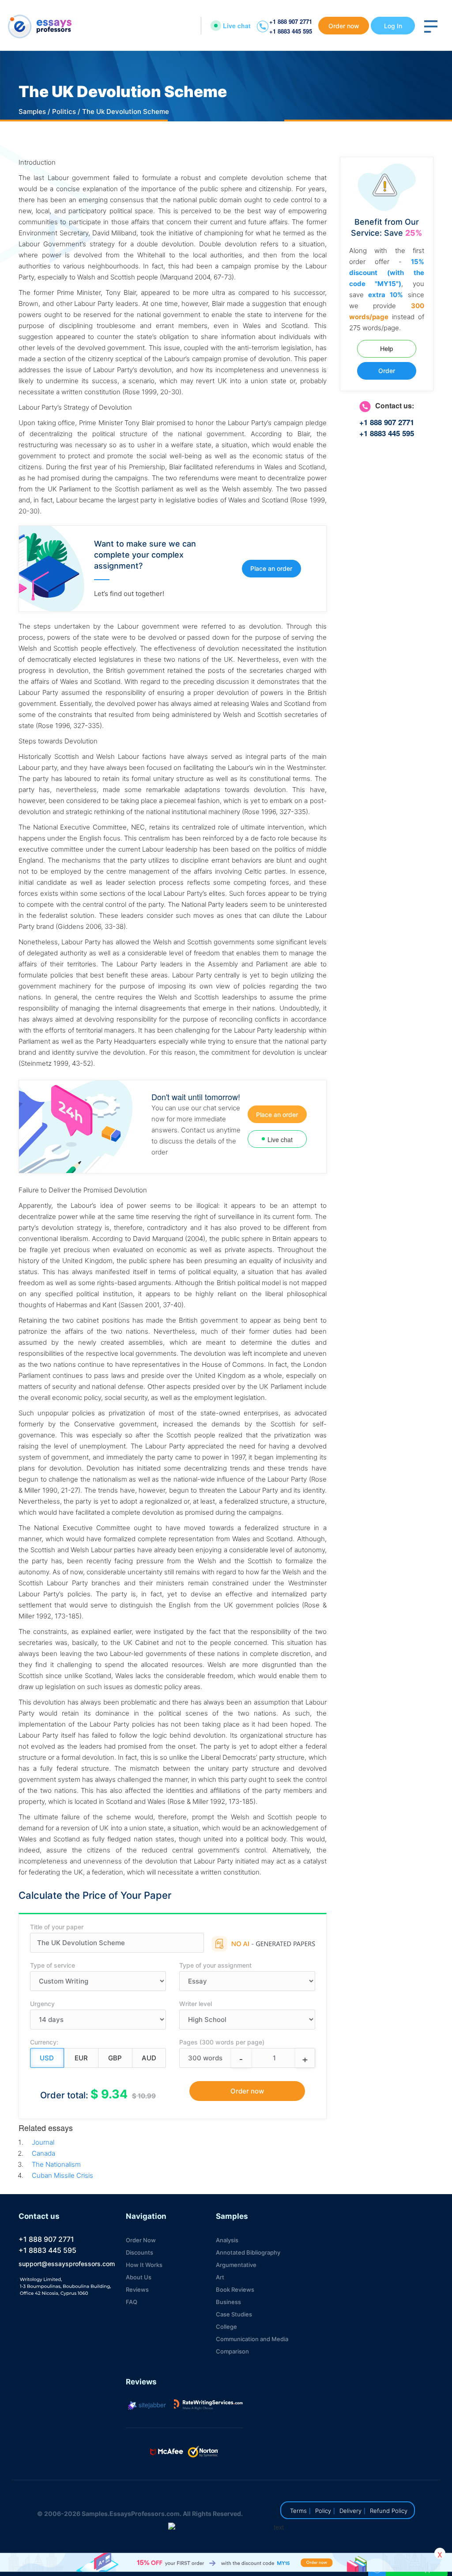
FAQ (132, 2302)
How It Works (144, 2265)
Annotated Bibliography (248, 2252)
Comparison (232, 2351)
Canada (43, 2153)
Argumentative (236, 2265)
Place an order (271, 568)
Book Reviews (235, 2289)
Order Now (141, 2240)
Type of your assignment (215, 1965)
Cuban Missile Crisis (62, 2175)
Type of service (53, 1965)
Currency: (44, 2042)
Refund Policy (389, 2511)
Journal (43, 2142)
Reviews (137, 2289)
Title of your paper (57, 1927)
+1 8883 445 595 (291, 31)
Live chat (237, 26)
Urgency (42, 2004)
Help (387, 349)
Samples (32, 111)
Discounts (139, 2252)
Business (228, 2302)
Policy (323, 2511)
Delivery (350, 2511)
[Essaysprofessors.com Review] (208, 2405)
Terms (298, 2511)
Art (220, 2277)
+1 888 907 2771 (291, 21)
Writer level (196, 2004)
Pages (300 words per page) (222, 2042)
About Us (139, 2277)
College (226, 2327)
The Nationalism (56, 2164)
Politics (64, 111)
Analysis (227, 2240)
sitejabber (151, 2405)
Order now (344, 26)
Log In (393, 26)
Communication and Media (252, 2339)
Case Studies (234, 2314)
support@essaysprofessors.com (67, 2264)
